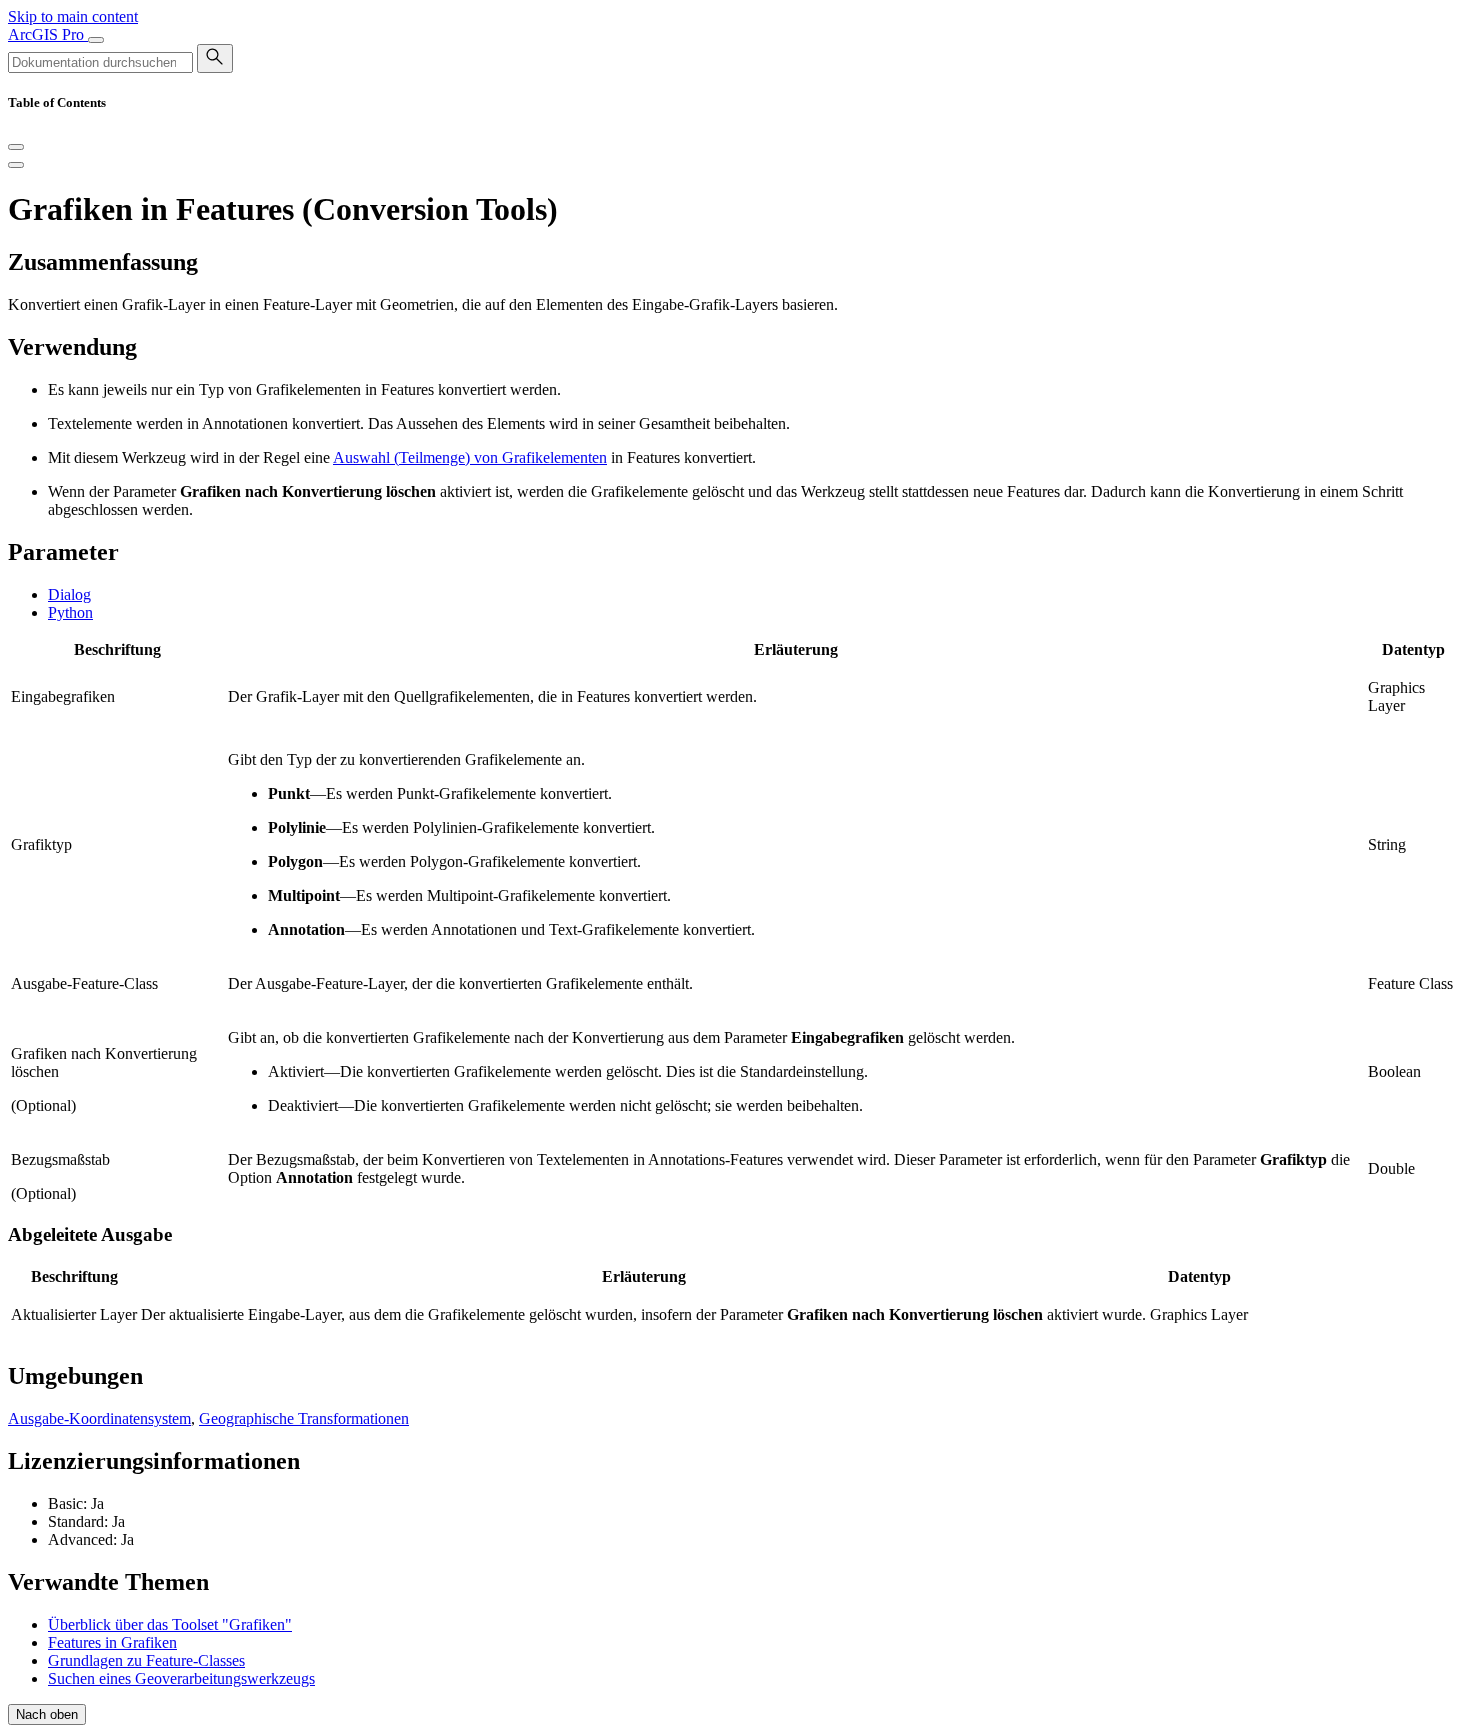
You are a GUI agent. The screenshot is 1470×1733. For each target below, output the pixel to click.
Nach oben (47, 1714)
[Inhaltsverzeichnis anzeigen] (16, 165)
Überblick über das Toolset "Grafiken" (170, 1624)
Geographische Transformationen (304, 1418)
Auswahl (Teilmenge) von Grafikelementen (470, 457)
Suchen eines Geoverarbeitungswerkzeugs (181, 1678)
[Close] (16, 147)
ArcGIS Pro (48, 34)
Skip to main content (73, 16)
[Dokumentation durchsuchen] (215, 58)
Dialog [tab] (69, 594)
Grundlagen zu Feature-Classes (146, 1660)
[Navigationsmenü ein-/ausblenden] (96, 40)
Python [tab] (70, 612)
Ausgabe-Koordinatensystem (99, 1418)
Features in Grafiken (112, 1642)
